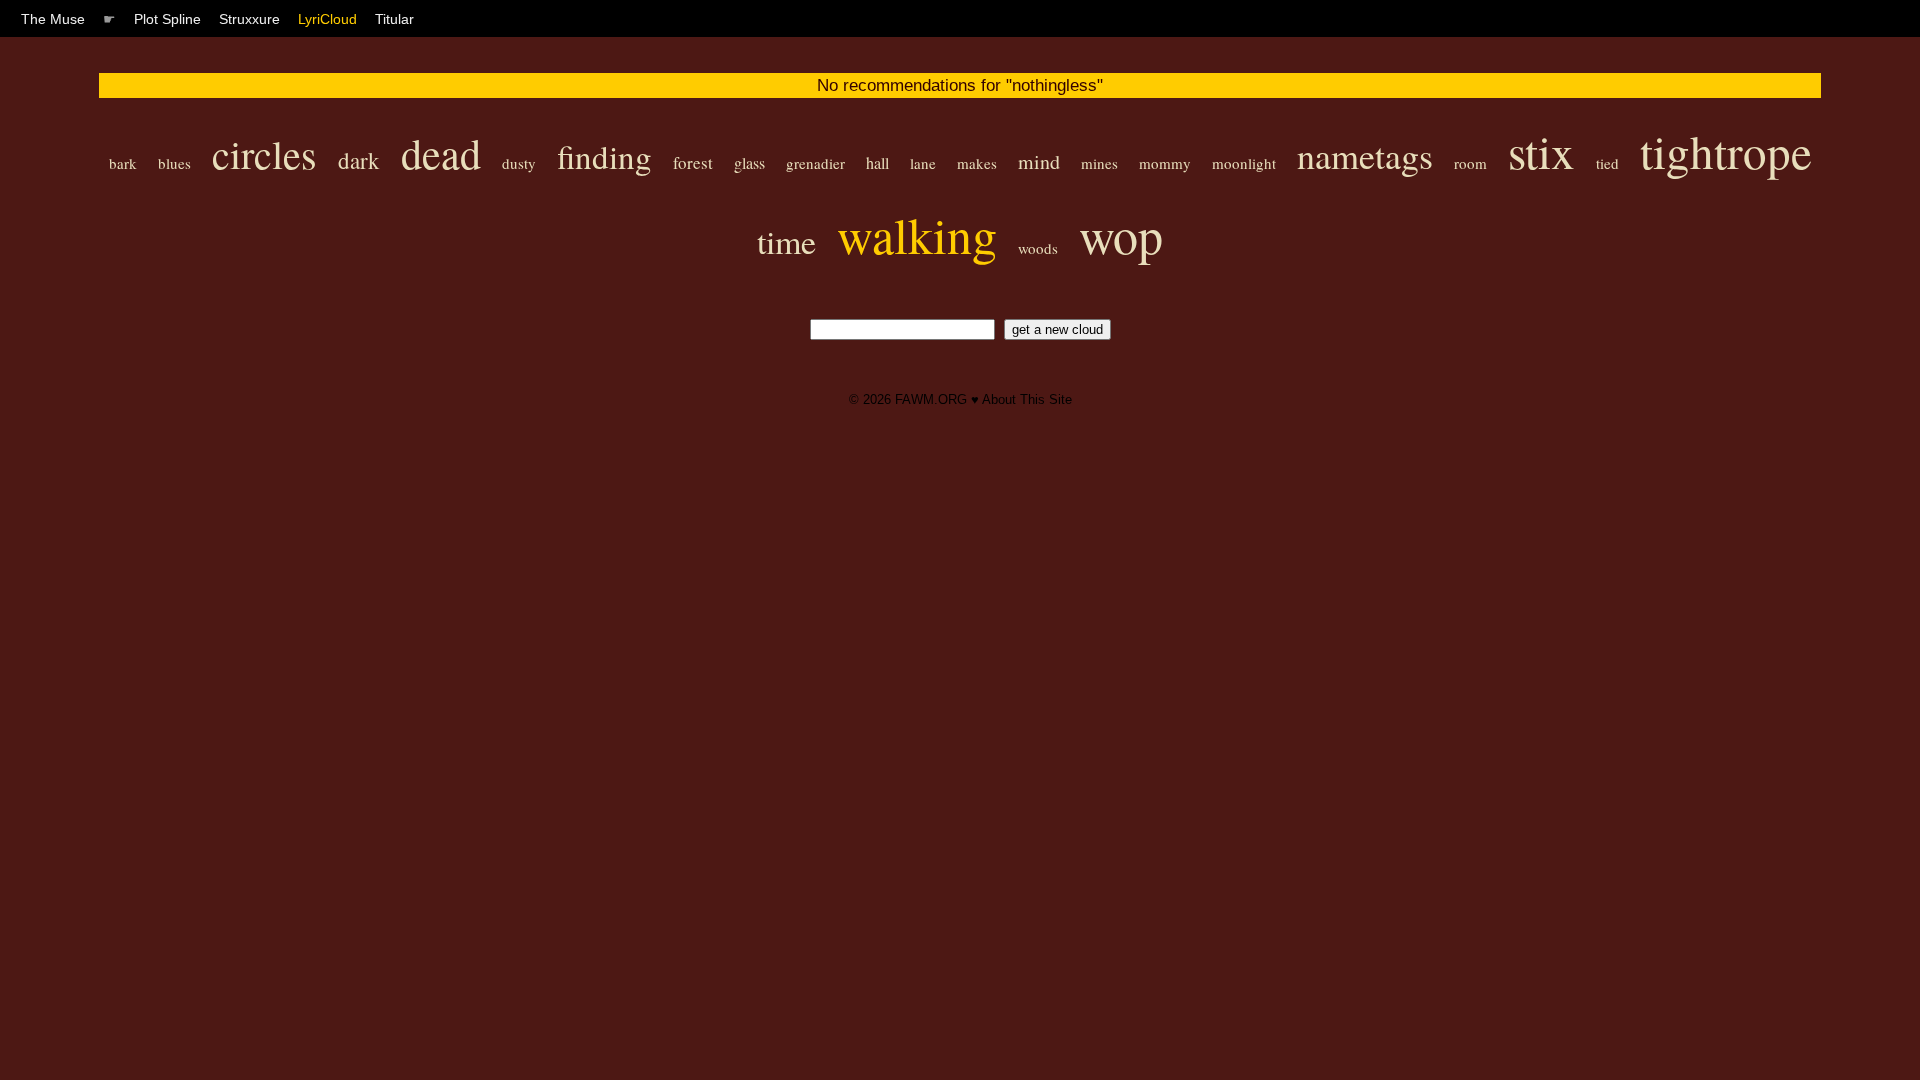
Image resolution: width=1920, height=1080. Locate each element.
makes (977, 163)
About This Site (1027, 399)
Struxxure (249, 19)
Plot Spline (167, 19)
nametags (1365, 155)
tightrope (1726, 150)
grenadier (815, 163)
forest (693, 162)
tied (1607, 163)
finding (604, 156)
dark (359, 160)
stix (1541, 150)
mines (1099, 163)
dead (441, 153)
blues (174, 163)
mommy (1165, 163)
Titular (394, 19)
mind (1039, 161)
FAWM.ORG (931, 399)
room (1470, 163)
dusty (519, 163)
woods (1038, 248)
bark (123, 163)
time (786, 241)
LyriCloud (327, 19)
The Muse (53, 19)
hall (877, 162)
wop (1121, 234)
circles (264, 153)
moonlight (1244, 163)
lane (923, 163)
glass (749, 162)
